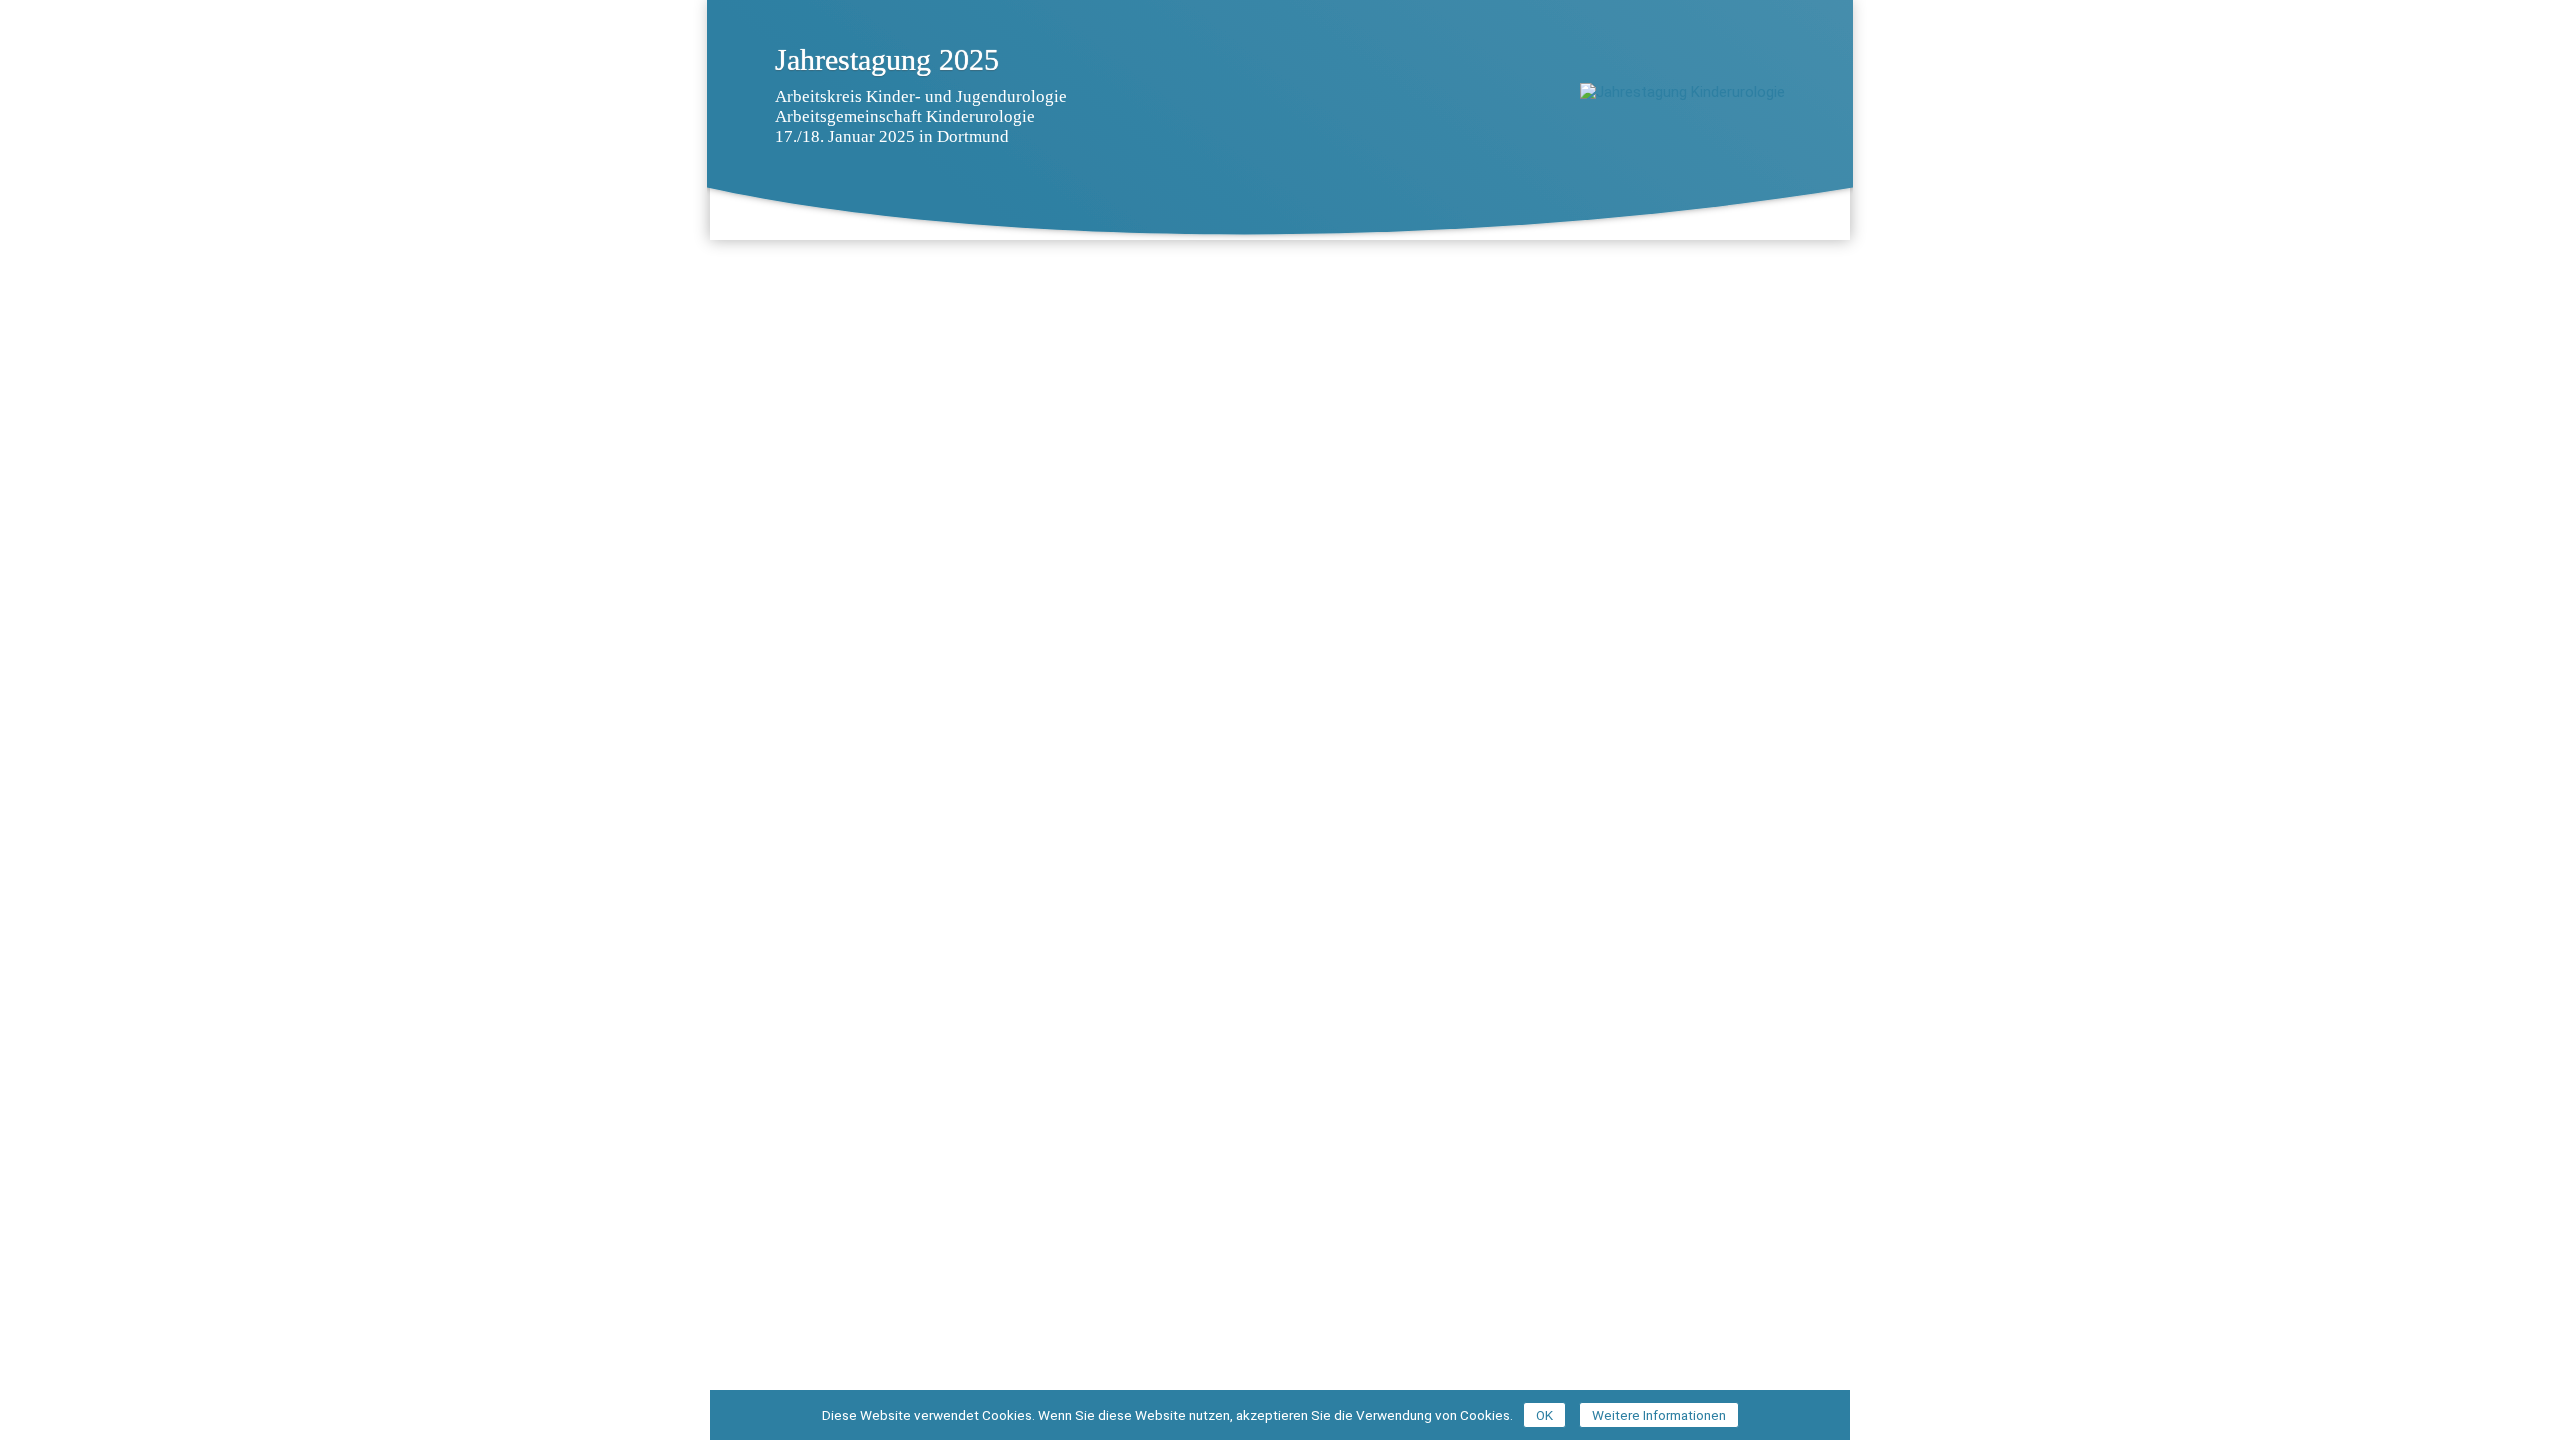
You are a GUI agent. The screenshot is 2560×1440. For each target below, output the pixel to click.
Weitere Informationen (1659, 1415)
